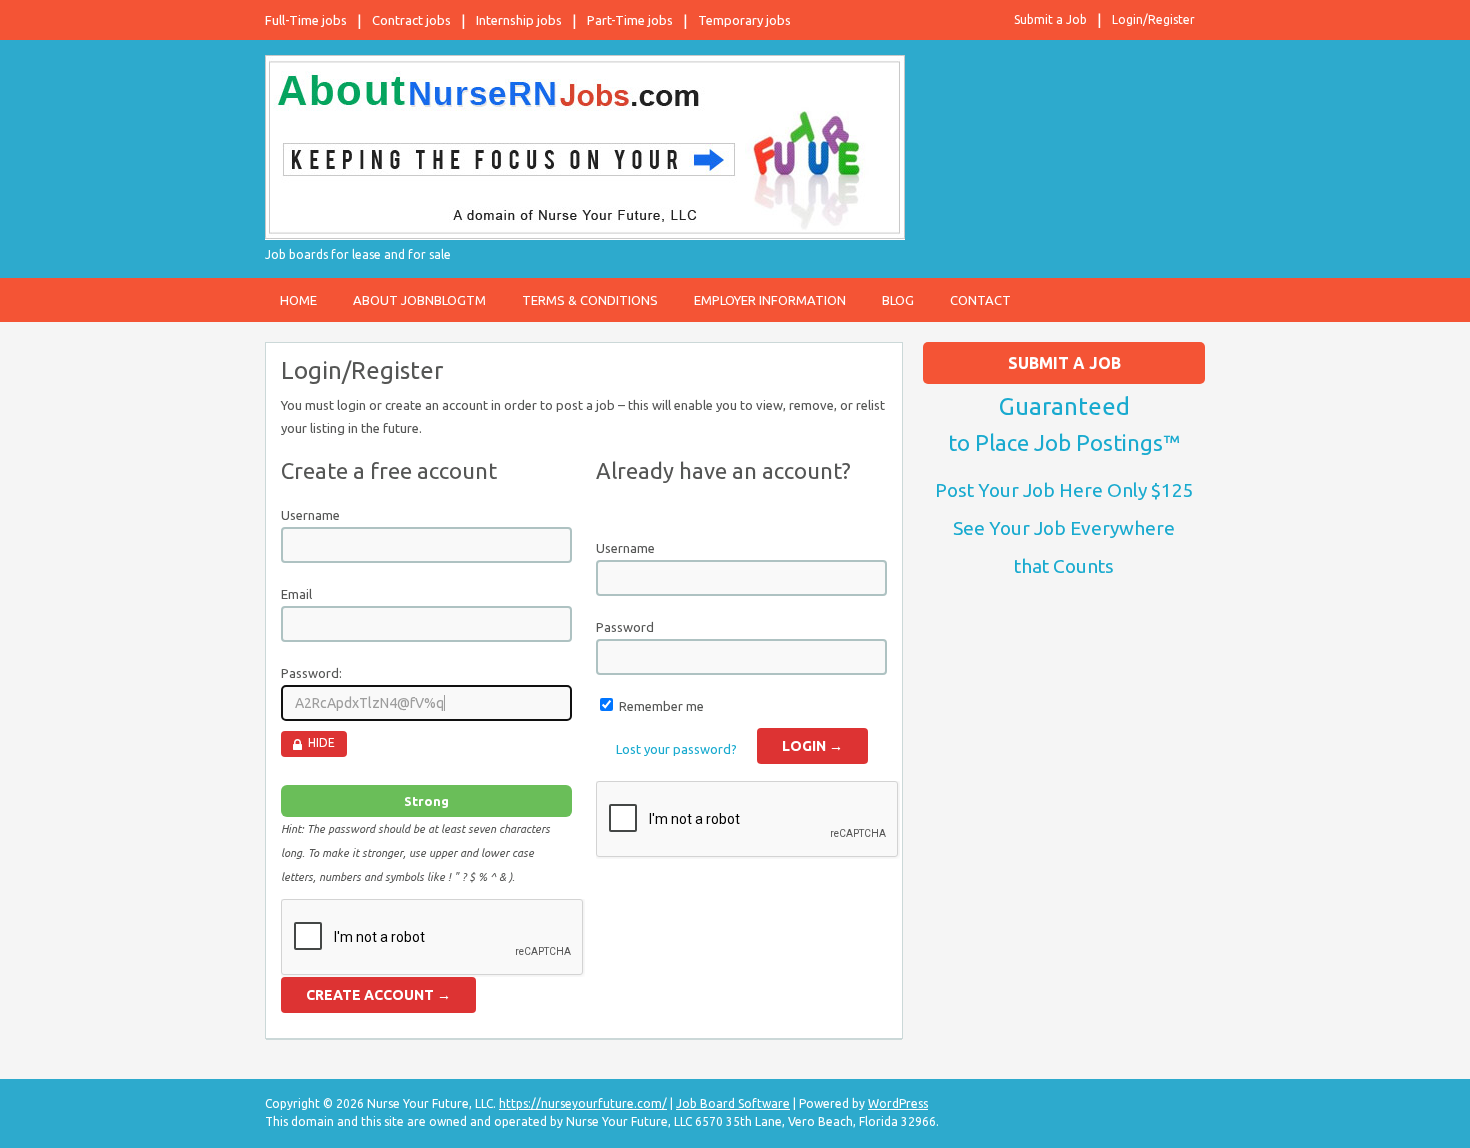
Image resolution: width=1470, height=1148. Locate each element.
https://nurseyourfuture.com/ (583, 1103)
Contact (980, 300)
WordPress (898, 1103)
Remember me (661, 706)
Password (625, 627)
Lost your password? (676, 749)
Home (298, 300)
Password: (311, 673)
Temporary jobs (744, 20)
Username (310, 515)
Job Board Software (733, 1103)
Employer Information (770, 300)
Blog (898, 300)
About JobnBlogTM (419, 300)
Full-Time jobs (306, 20)
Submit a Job (1050, 19)
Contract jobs (411, 20)
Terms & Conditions (590, 300)
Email (296, 594)
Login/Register (1153, 19)
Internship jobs (519, 20)
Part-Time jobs (630, 20)
